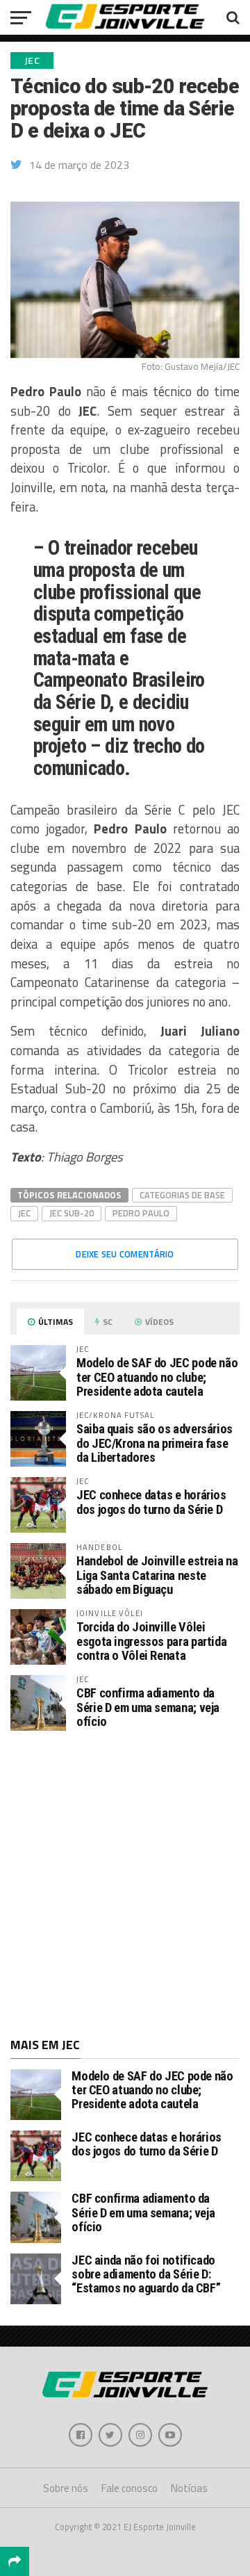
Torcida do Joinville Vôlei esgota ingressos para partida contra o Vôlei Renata (151, 1641)
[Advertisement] (125, 1883)
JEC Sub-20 (72, 1213)
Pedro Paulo (141, 1213)
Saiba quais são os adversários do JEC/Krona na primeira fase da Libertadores (155, 1443)
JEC (24, 1213)
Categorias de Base (182, 1195)
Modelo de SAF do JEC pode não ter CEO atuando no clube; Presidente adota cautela (157, 1377)
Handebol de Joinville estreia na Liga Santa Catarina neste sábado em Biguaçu (157, 1575)
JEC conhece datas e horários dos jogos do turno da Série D (151, 1502)
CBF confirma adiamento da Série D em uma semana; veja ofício (148, 1707)
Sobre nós (66, 2488)
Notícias (189, 2488)
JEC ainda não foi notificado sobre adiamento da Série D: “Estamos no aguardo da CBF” (146, 2274)
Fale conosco (130, 2488)
